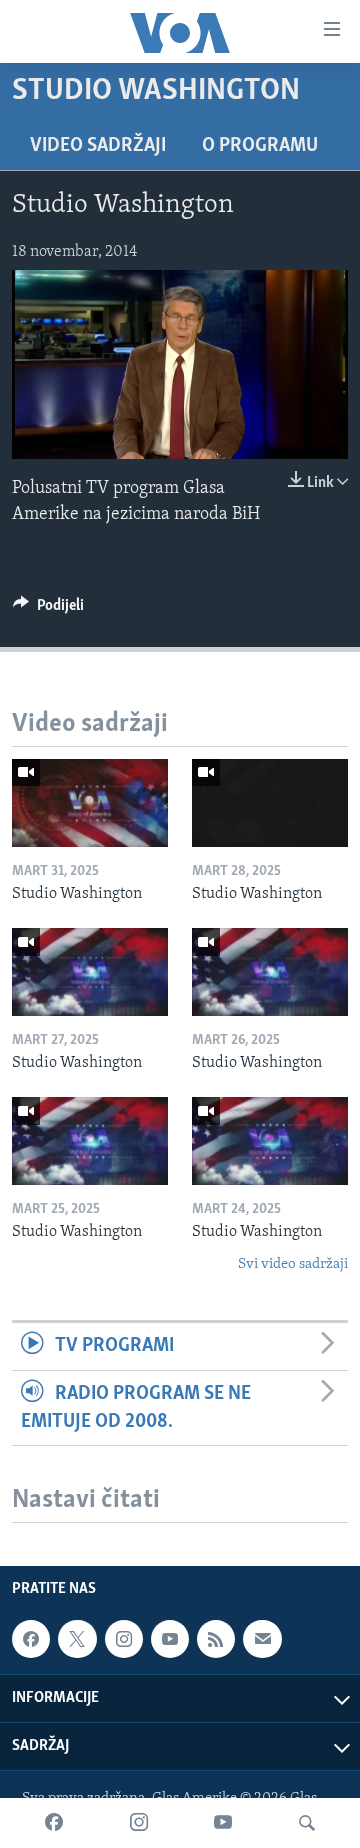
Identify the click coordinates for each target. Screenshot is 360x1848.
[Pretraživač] (307, 1823)
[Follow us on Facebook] (31, 1639)
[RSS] (216, 1639)
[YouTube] (223, 1823)
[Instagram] (139, 1823)
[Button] (48, 610)
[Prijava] (262, 1639)
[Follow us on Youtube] (170, 1639)
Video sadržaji (98, 146)
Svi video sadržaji (293, 1264)
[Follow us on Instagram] (124, 1639)
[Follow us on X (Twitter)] (77, 1639)
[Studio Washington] (90, 803)
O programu (260, 146)
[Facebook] (54, 1823)
